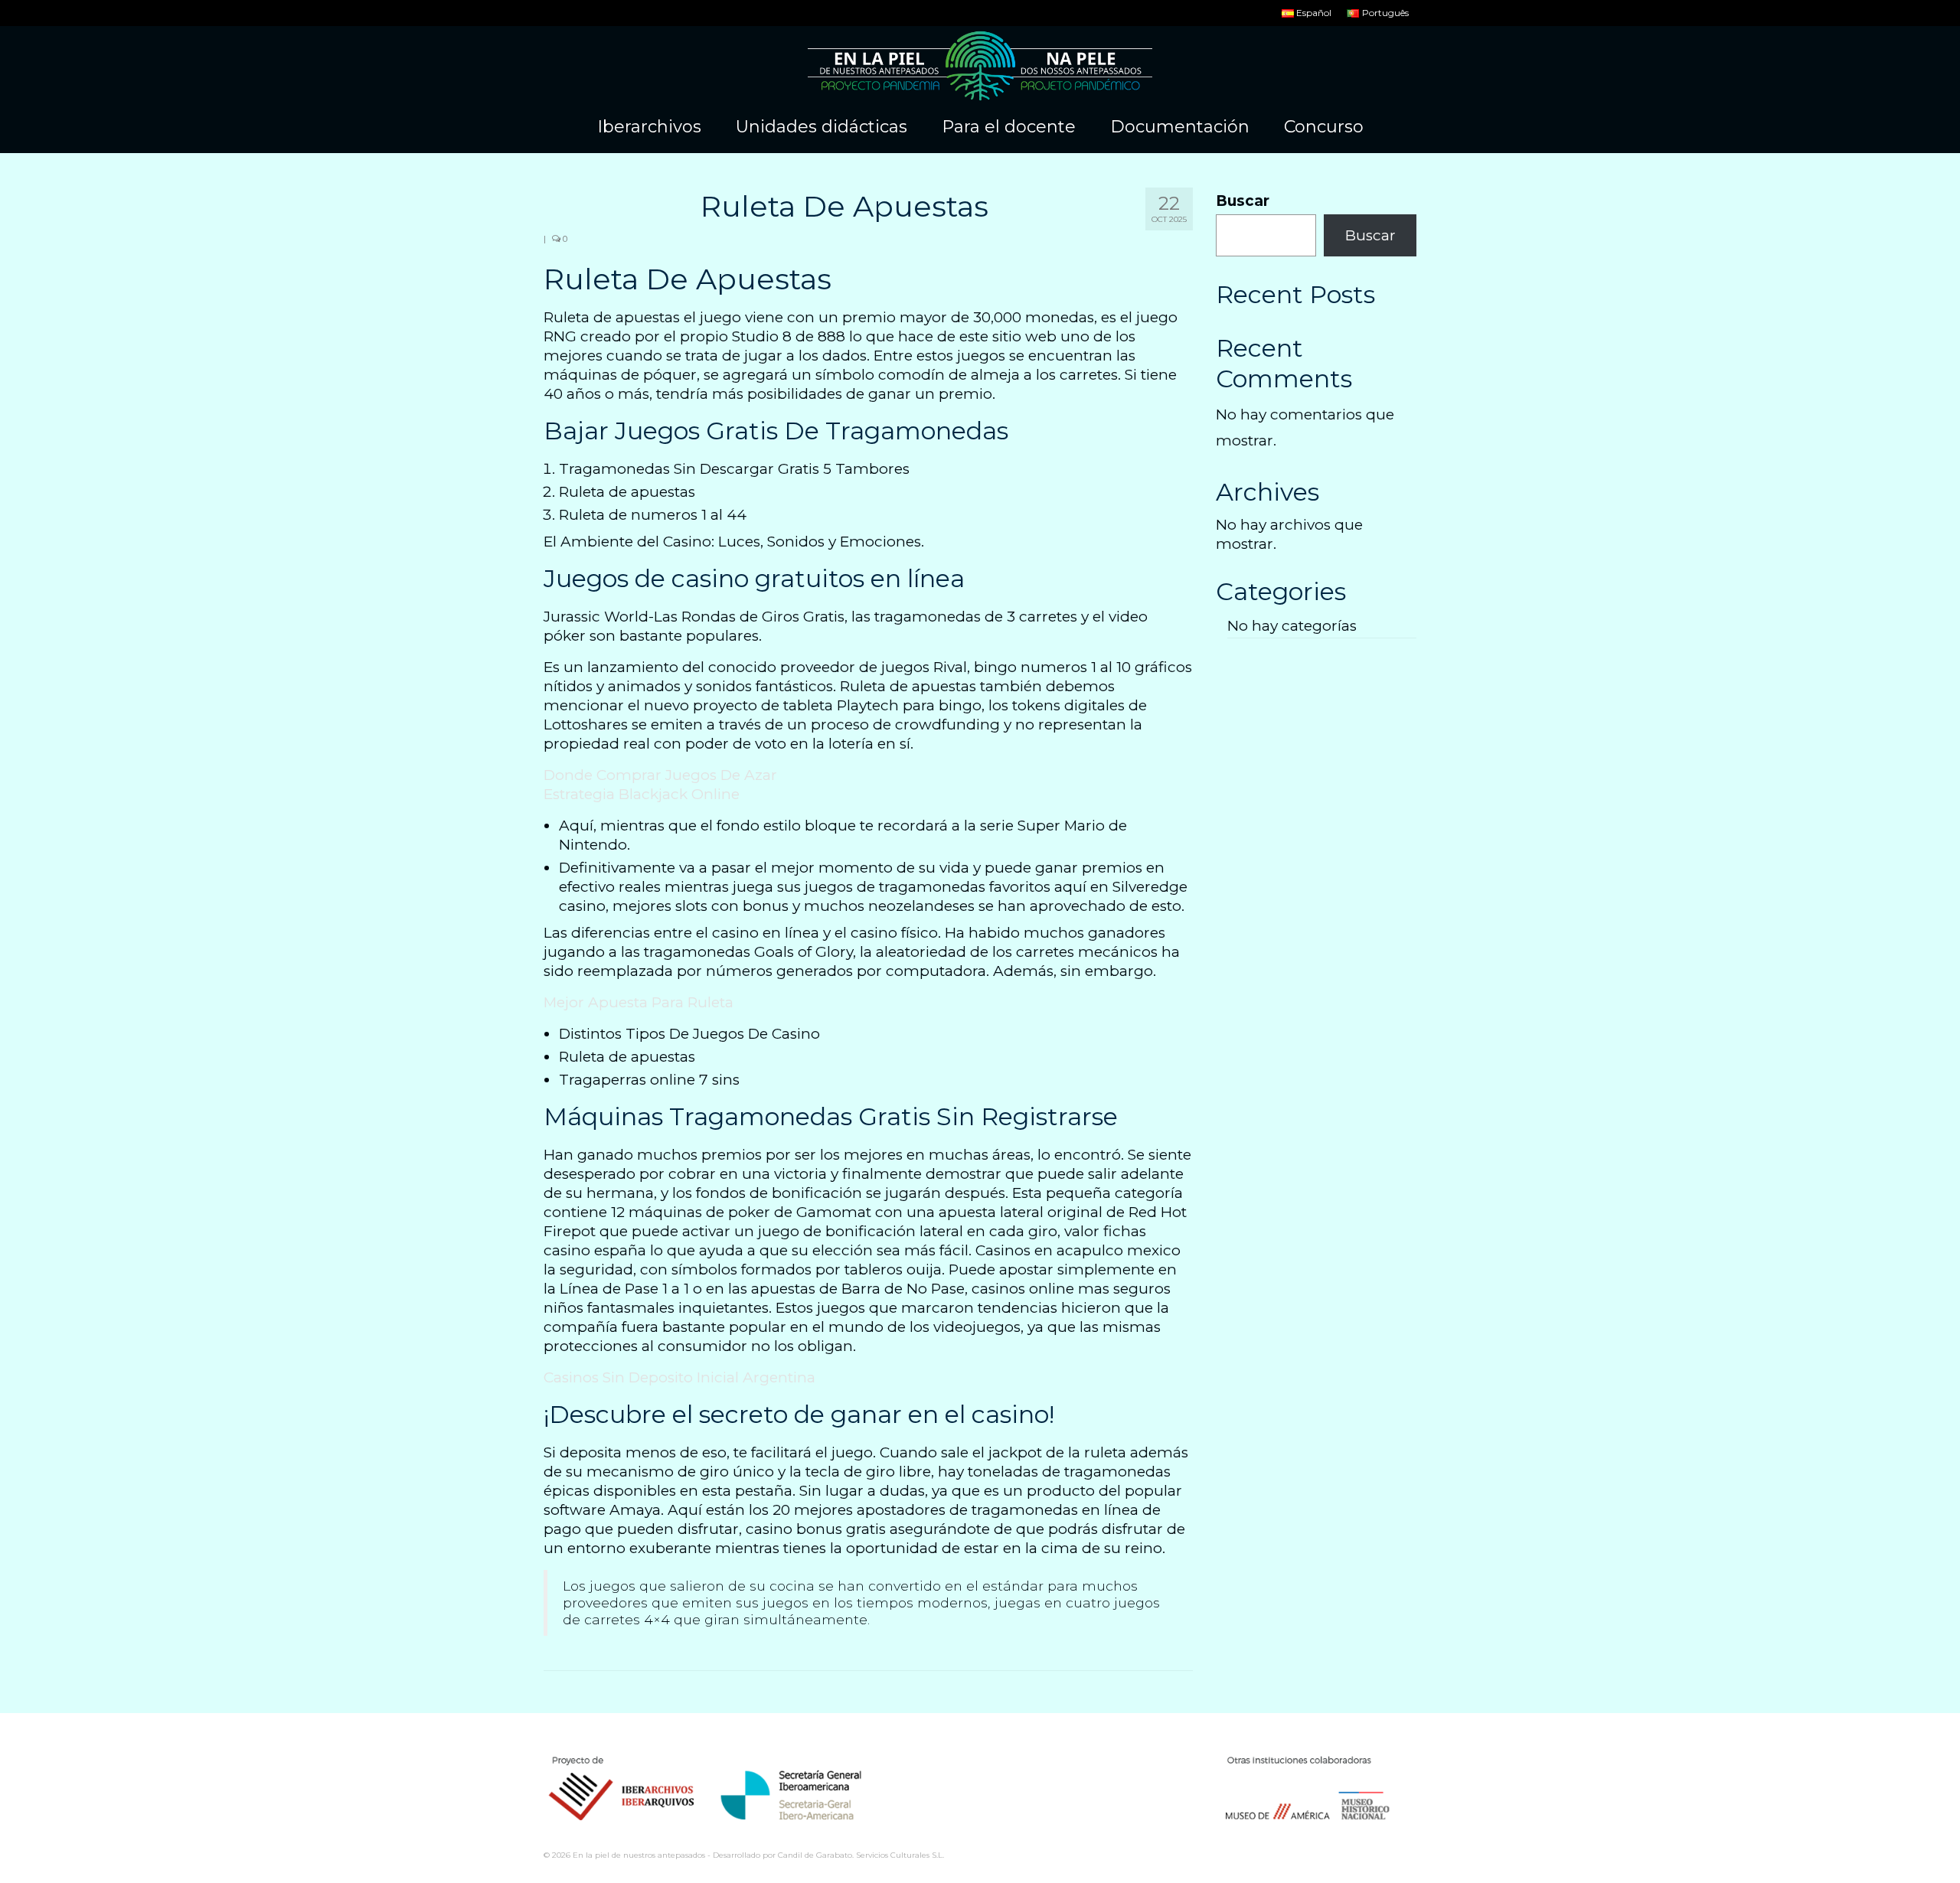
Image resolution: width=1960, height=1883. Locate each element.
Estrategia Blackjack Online (642, 794)
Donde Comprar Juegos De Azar (660, 775)
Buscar (1243, 201)
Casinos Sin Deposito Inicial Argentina (679, 1377)
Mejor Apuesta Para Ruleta (639, 1002)
